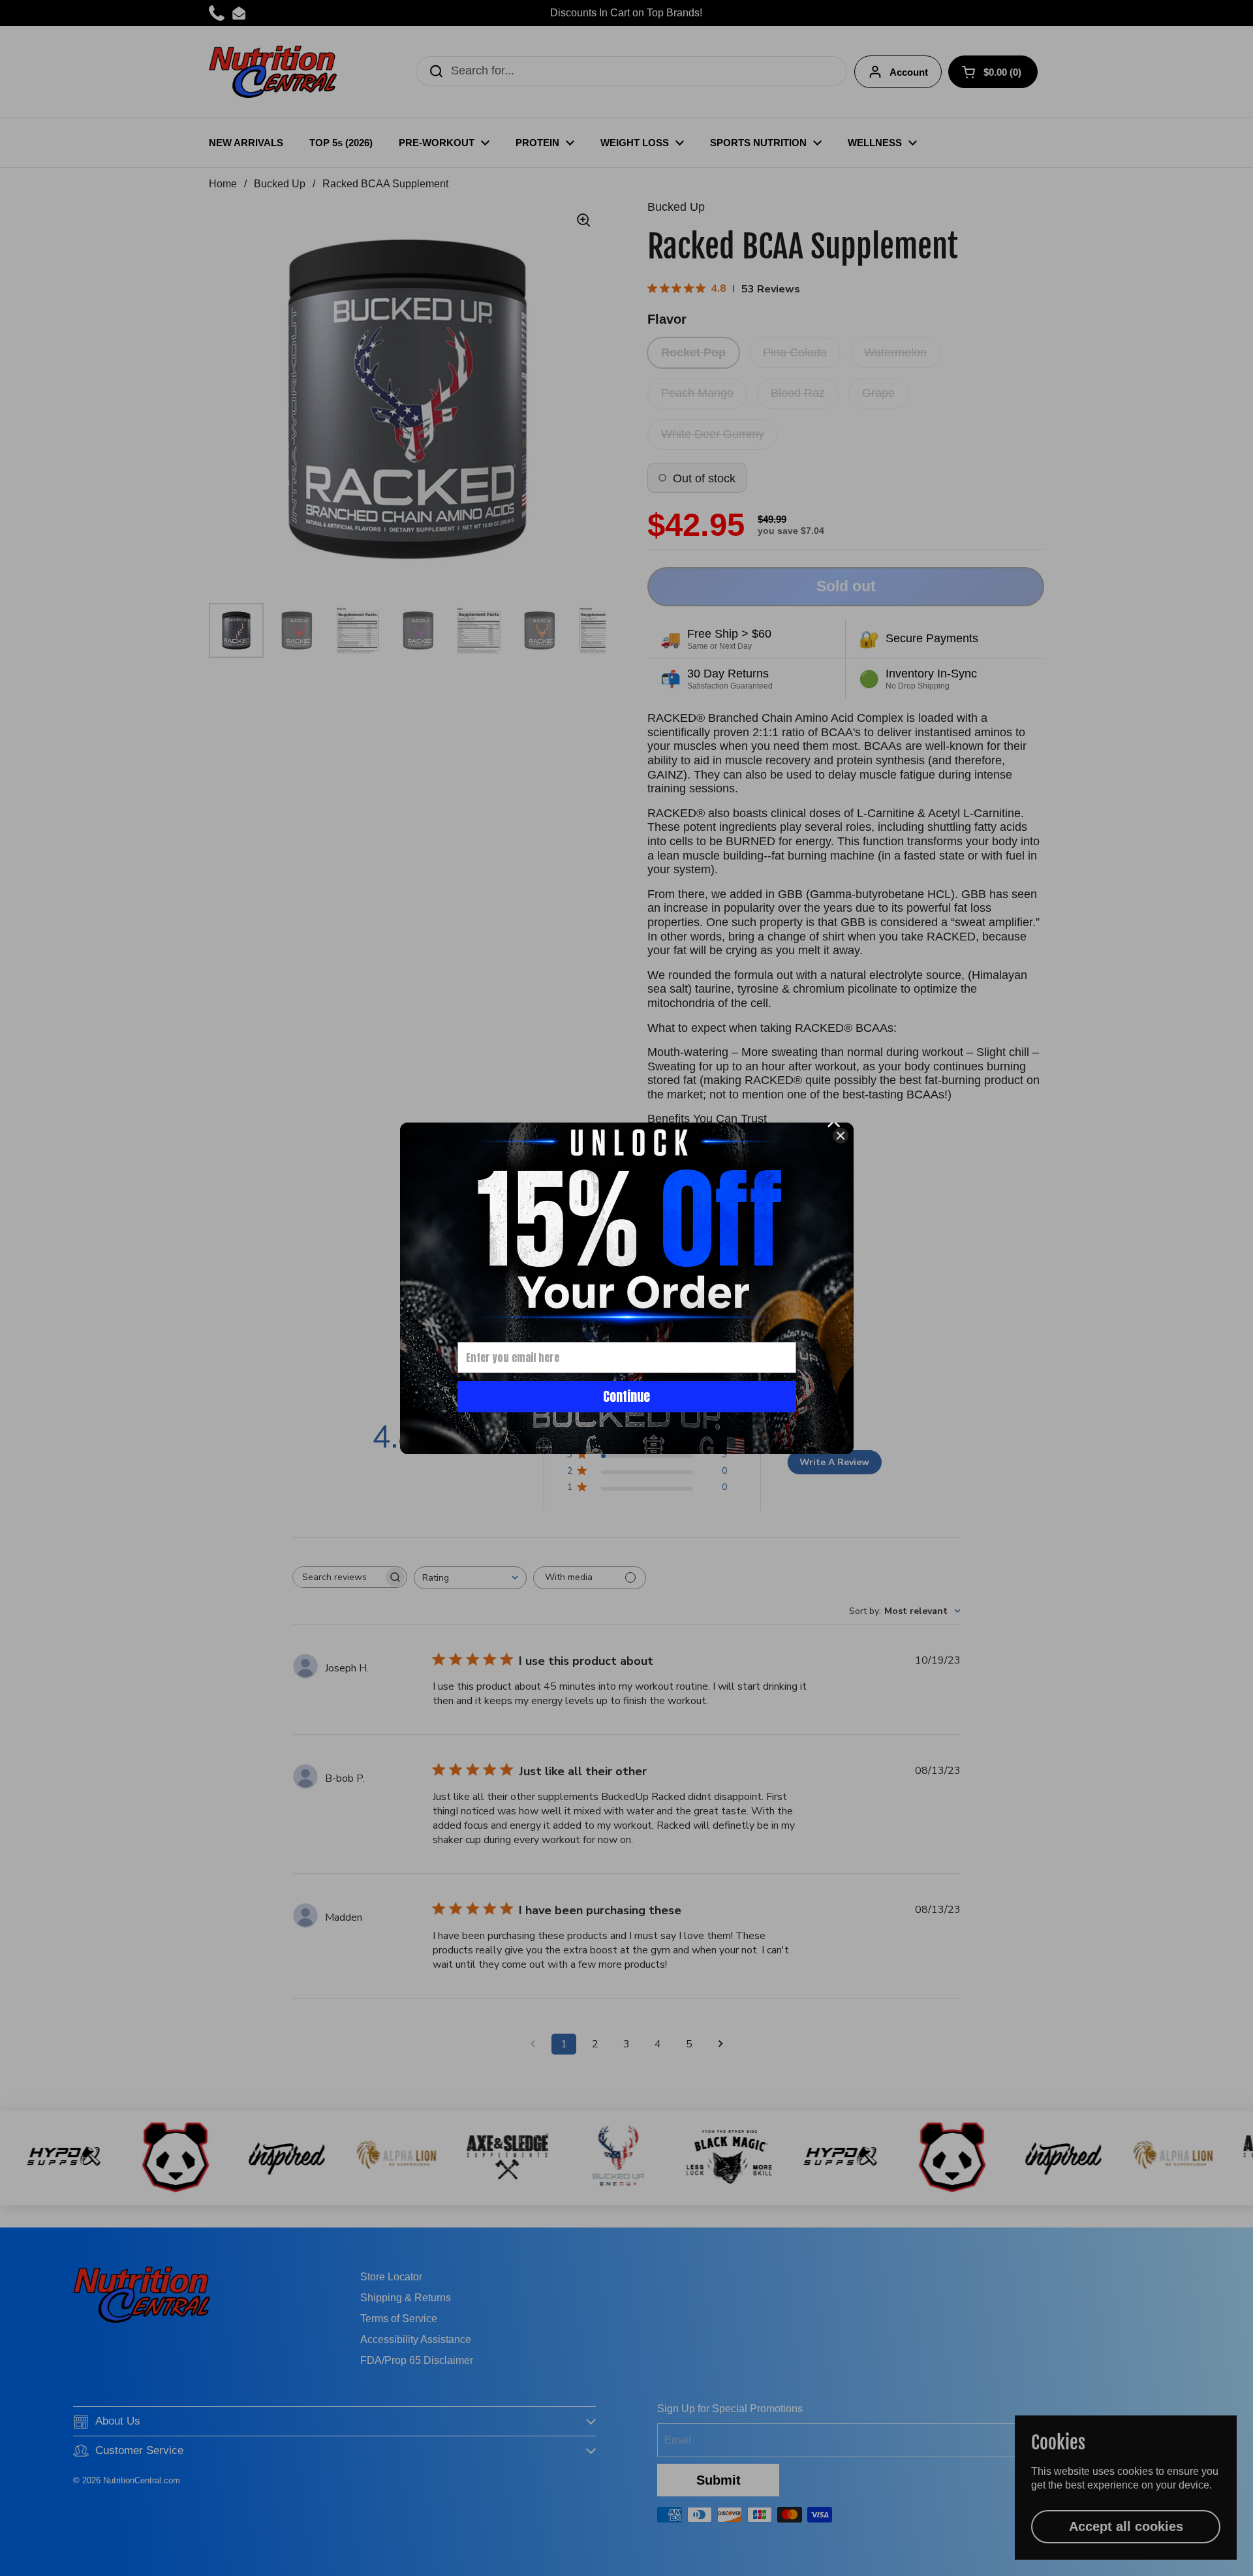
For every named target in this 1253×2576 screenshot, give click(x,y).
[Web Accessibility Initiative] (1248, 2561)
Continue (626, 1396)
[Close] (841, 1136)
